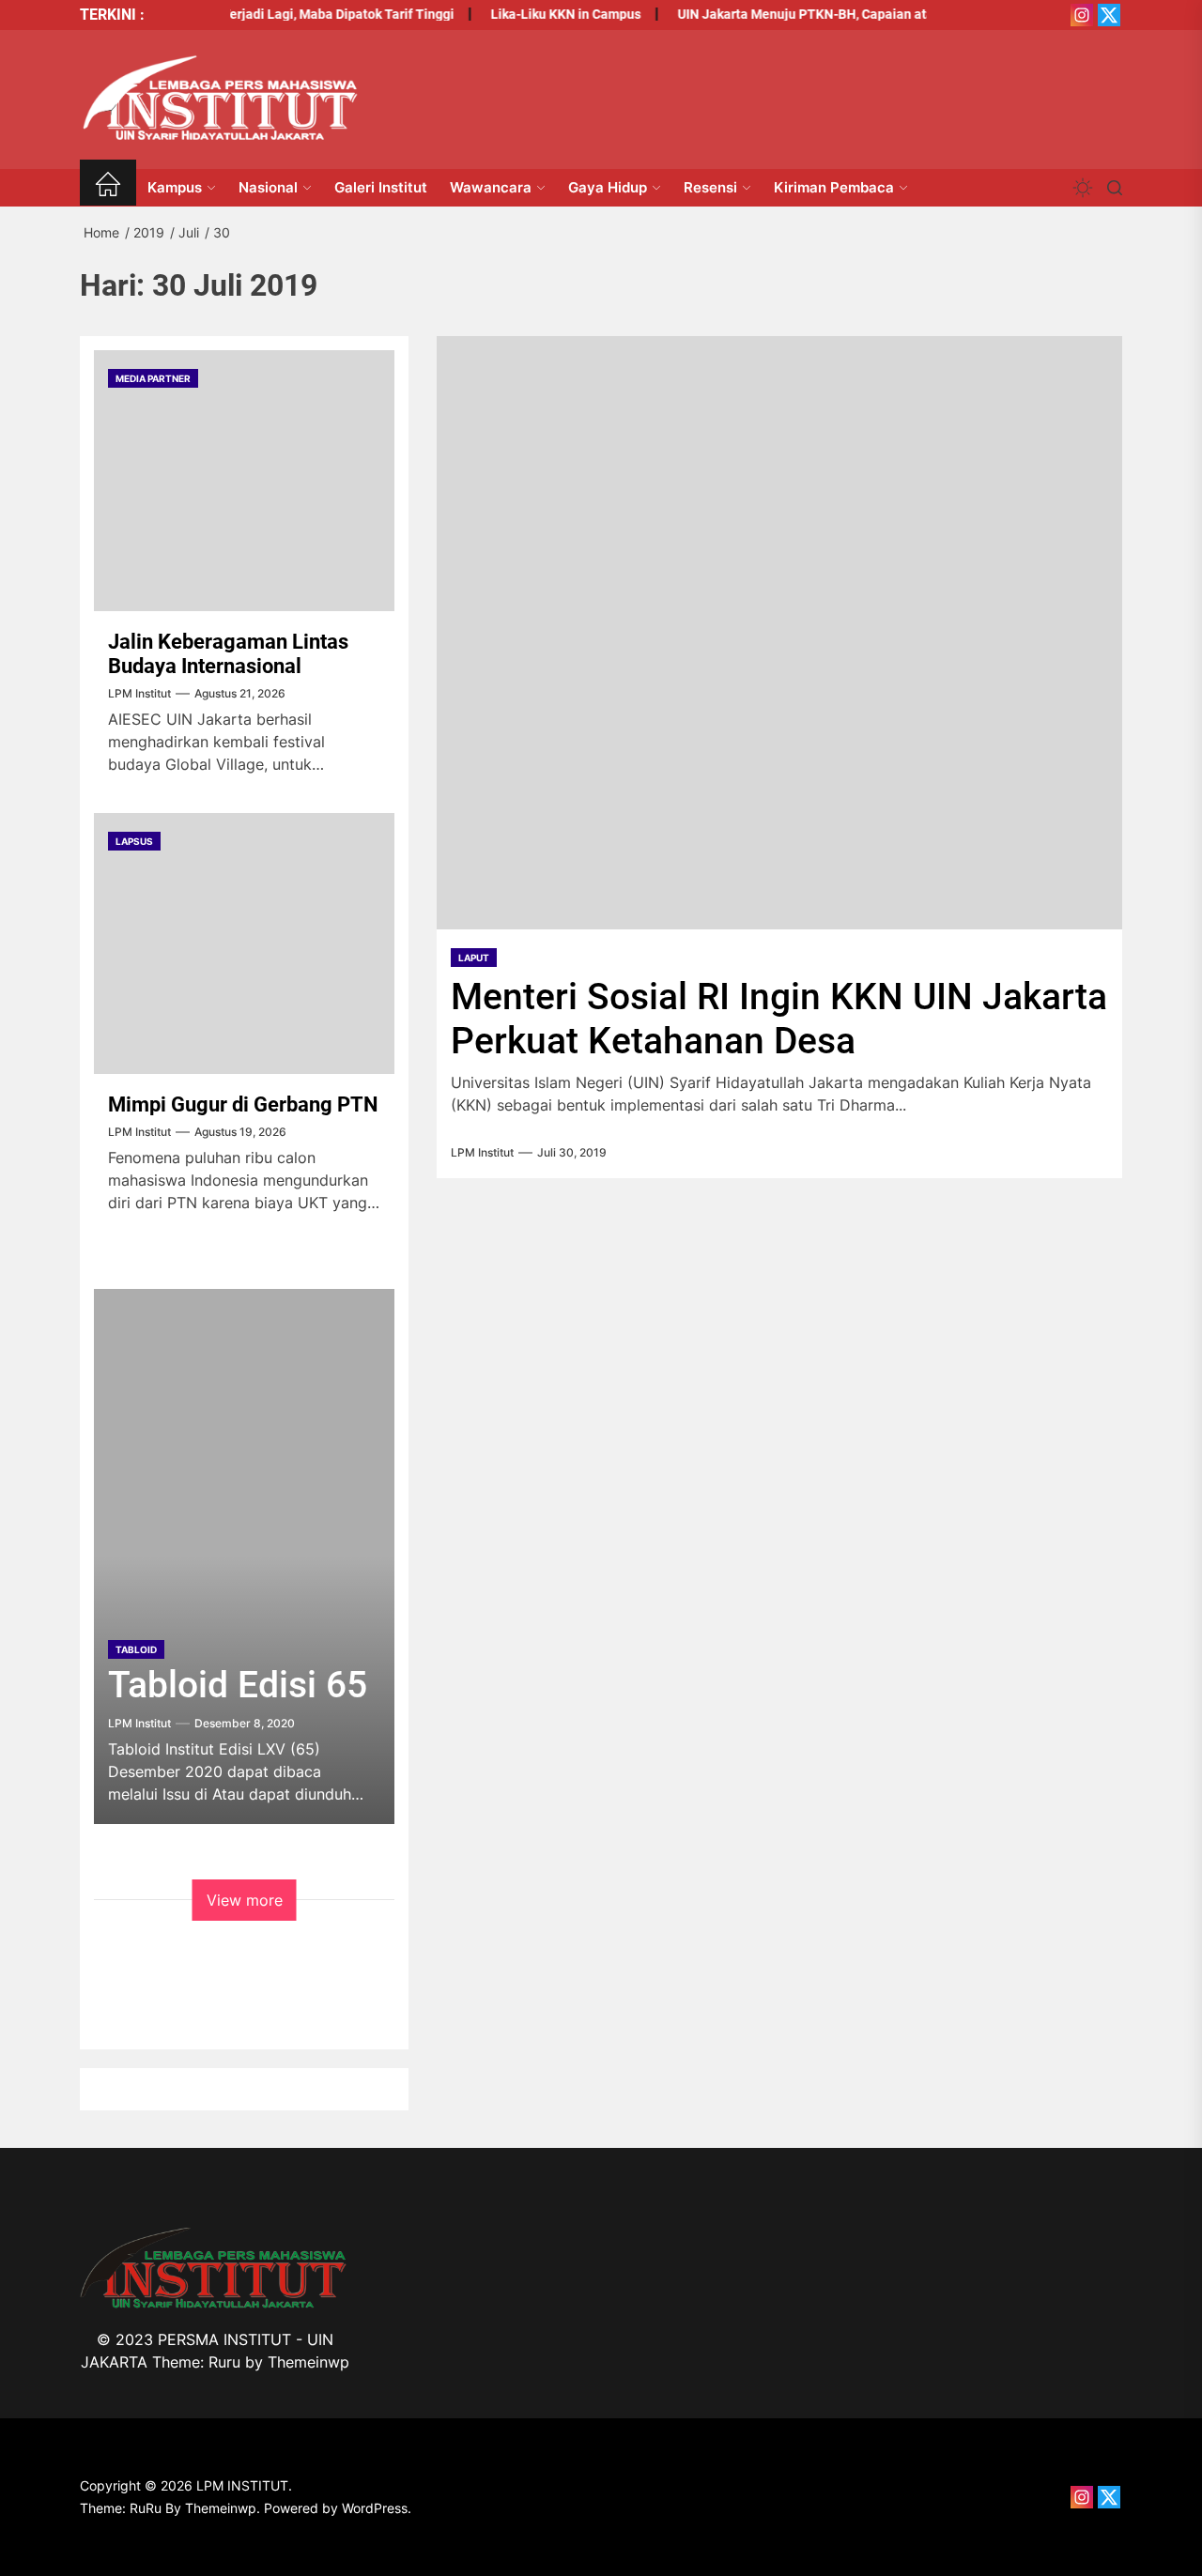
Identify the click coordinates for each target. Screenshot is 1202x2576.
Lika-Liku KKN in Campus (547, 14)
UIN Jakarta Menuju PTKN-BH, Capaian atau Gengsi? (816, 14)
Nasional (268, 187)
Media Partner (153, 378)
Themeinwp (308, 2362)
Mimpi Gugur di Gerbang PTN (243, 1104)
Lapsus (134, 841)
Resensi (710, 187)
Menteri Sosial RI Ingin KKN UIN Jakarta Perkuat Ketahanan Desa (779, 1019)
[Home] (108, 187)
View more (245, 1900)
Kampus (175, 187)
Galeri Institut (381, 187)
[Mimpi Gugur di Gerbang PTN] (244, 943)
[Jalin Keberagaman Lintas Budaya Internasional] (244, 481)
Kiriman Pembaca (834, 187)
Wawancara (491, 187)
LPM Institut (482, 1153)
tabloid (136, 1649)
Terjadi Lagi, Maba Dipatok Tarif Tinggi (319, 14)
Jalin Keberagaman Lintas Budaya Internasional (228, 654)
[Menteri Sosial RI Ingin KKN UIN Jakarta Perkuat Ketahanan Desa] (779, 633)
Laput (474, 958)
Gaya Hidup (608, 187)
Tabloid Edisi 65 (238, 1685)
